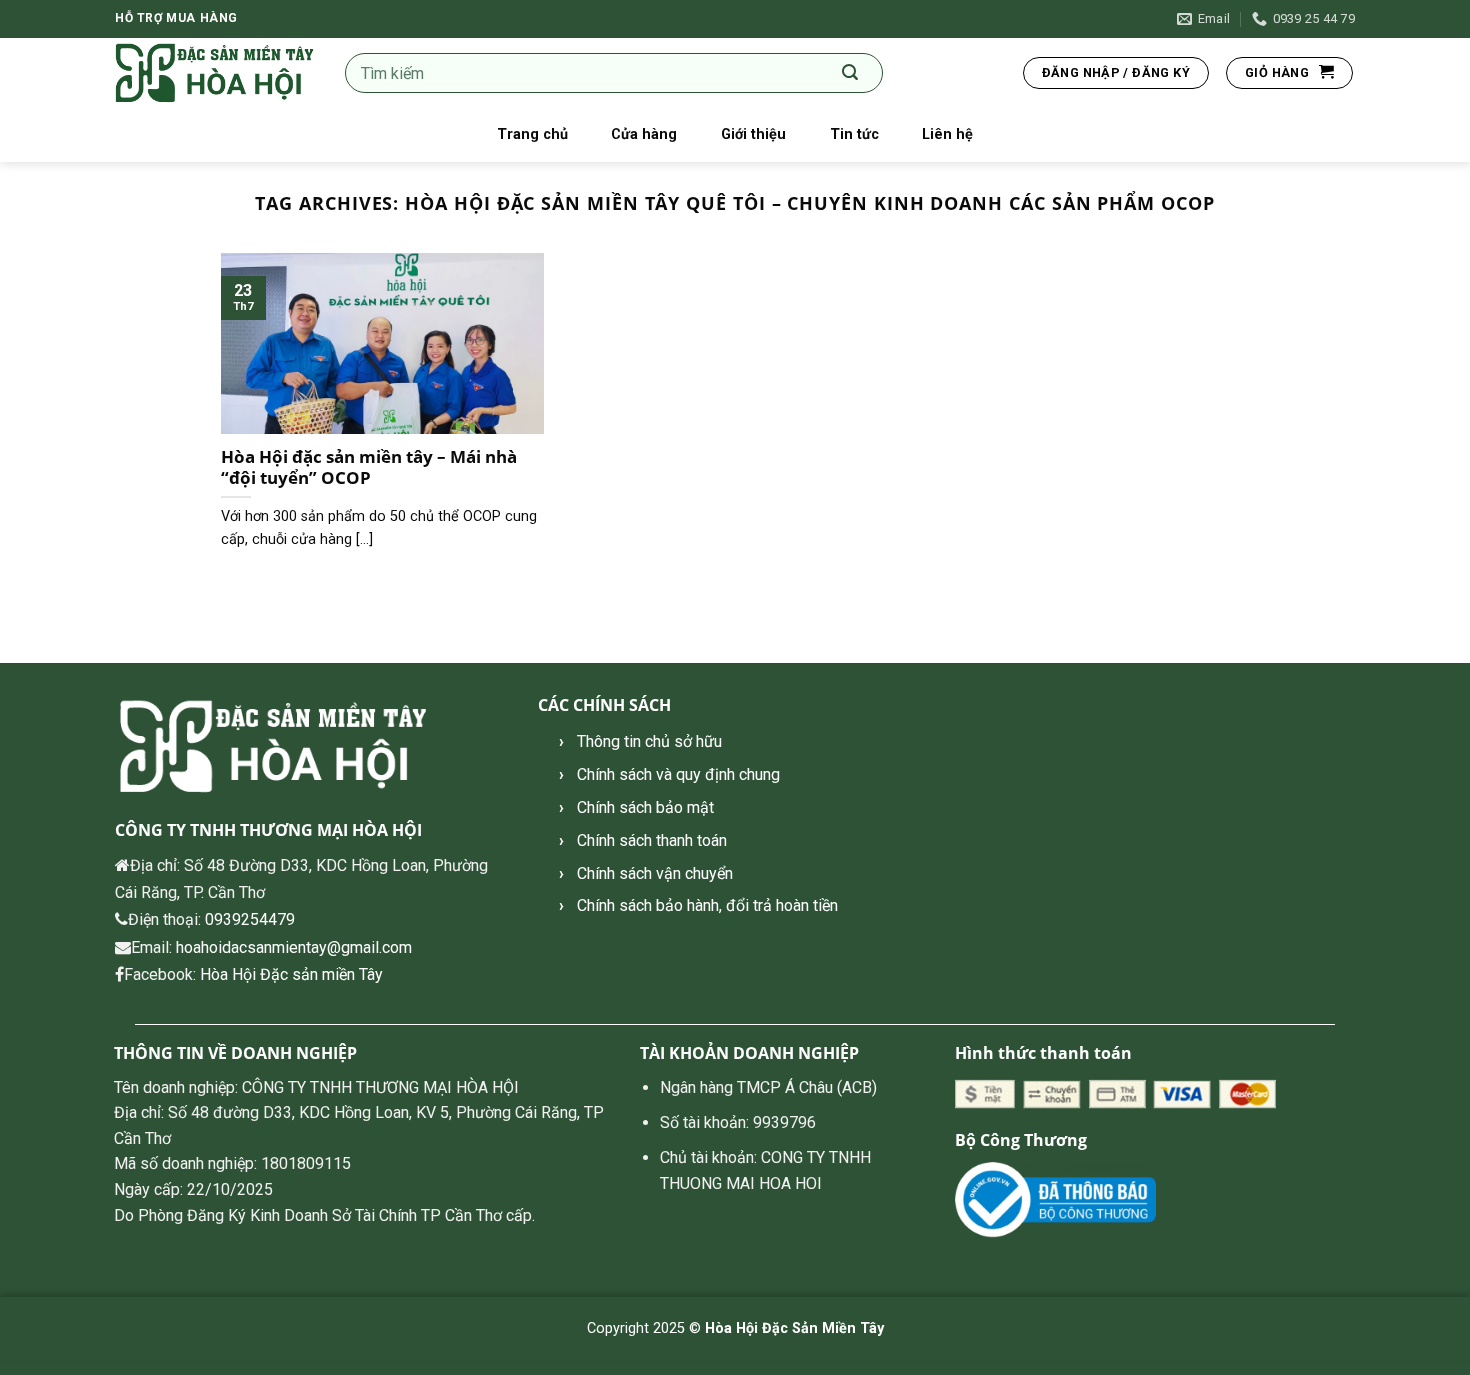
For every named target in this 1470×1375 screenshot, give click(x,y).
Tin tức (854, 134)
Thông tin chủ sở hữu (649, 741)
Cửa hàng (644, 134)
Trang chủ (532, 134)
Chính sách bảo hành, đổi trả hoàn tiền (707, 905)
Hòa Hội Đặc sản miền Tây (291, 974)
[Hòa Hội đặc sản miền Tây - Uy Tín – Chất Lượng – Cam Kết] (215, 73)
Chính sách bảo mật (645, 807)
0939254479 (250, 919)
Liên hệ (947, 134)
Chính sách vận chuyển (655, 873)
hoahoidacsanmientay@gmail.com (294, 947)
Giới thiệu (753, 134)
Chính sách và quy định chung (678, 774)
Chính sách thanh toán (652, 840)
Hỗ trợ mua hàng (176, 18)
